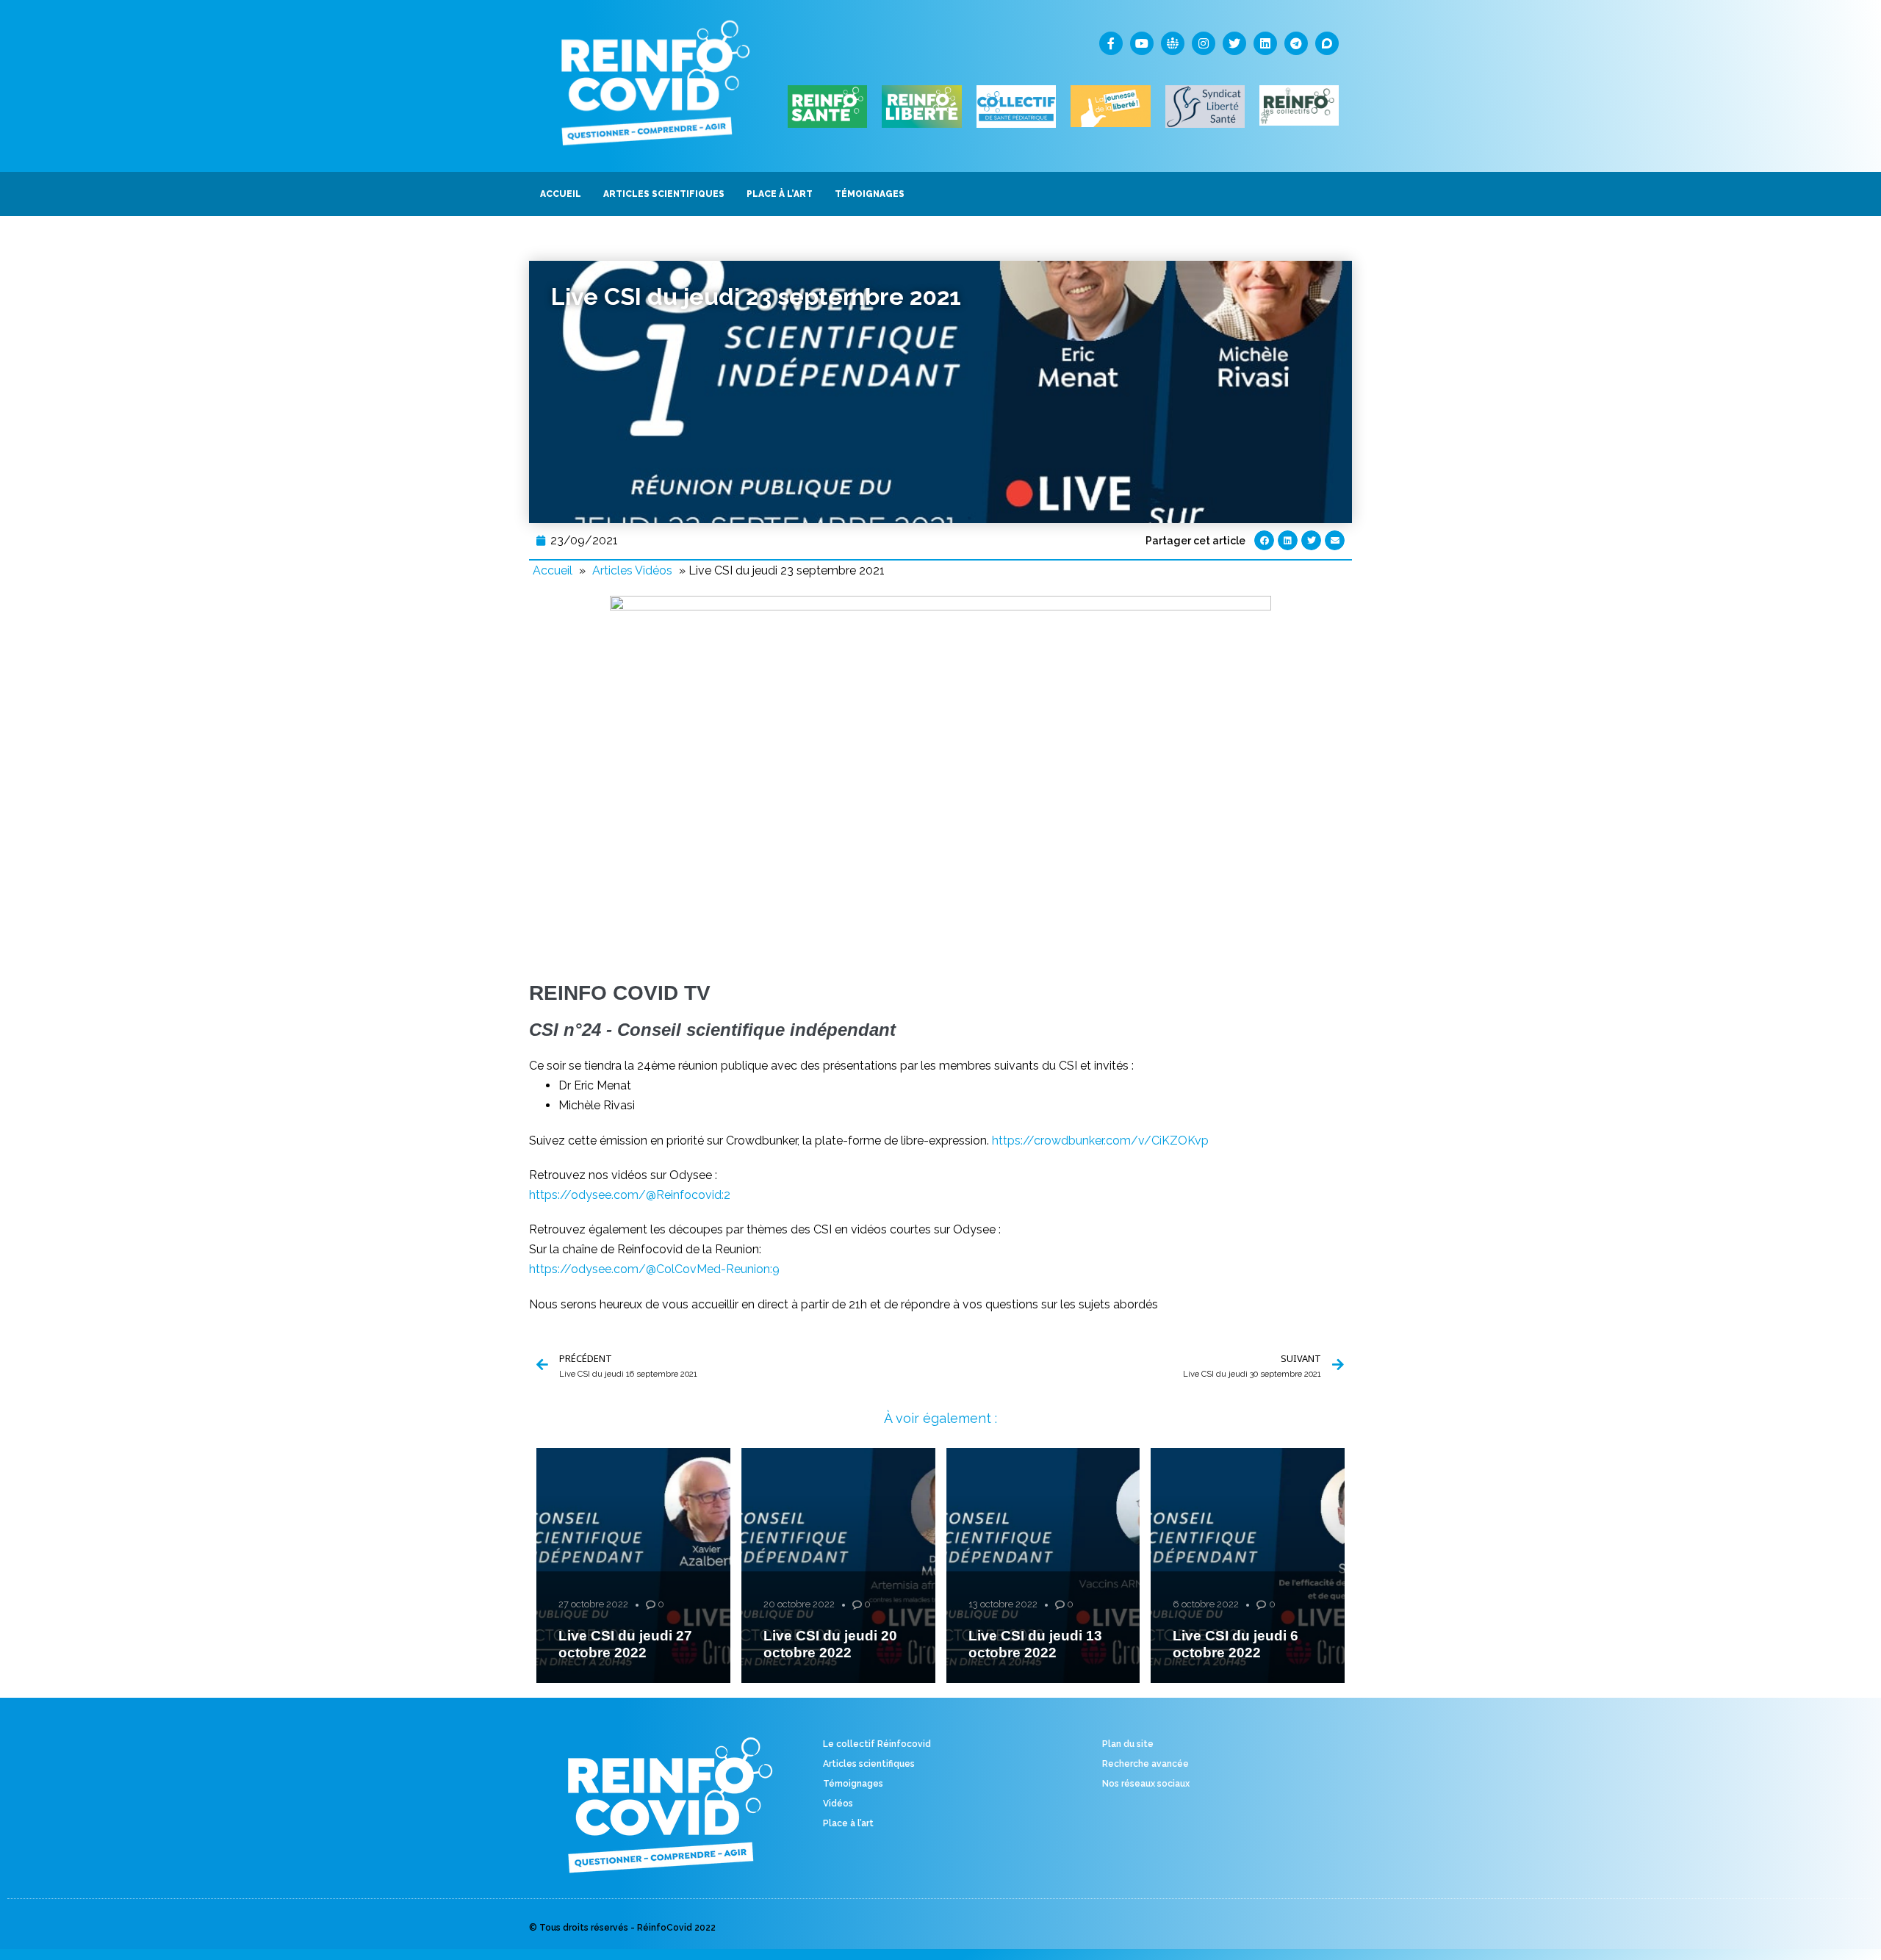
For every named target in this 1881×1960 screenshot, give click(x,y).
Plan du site (1128, 1744)
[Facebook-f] (1111, 43)
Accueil (553, 570)
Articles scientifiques (869, 1764)
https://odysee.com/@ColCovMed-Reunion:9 (654, 1269)
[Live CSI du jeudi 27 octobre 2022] (633, 1566)
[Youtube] (1142, 43)
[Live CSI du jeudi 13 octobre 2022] (1043, 1566)
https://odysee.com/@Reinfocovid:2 (630, 1195)
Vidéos (838, 1804)
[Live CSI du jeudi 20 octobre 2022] (838, 1566)
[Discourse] (1327, 43)
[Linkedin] (1265, 43)
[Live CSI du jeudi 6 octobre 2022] (1248, 1566)
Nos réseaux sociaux (1146, 1784)
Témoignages (853, 1784)
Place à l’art (848, 1823)
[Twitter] (1234, 43)
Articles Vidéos (632, 570)
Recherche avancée (1145, 1764)
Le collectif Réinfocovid (877, 1744)
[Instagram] (1204, 43)
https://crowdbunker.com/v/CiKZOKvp (1100, 1141)
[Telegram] (1296, 43)
